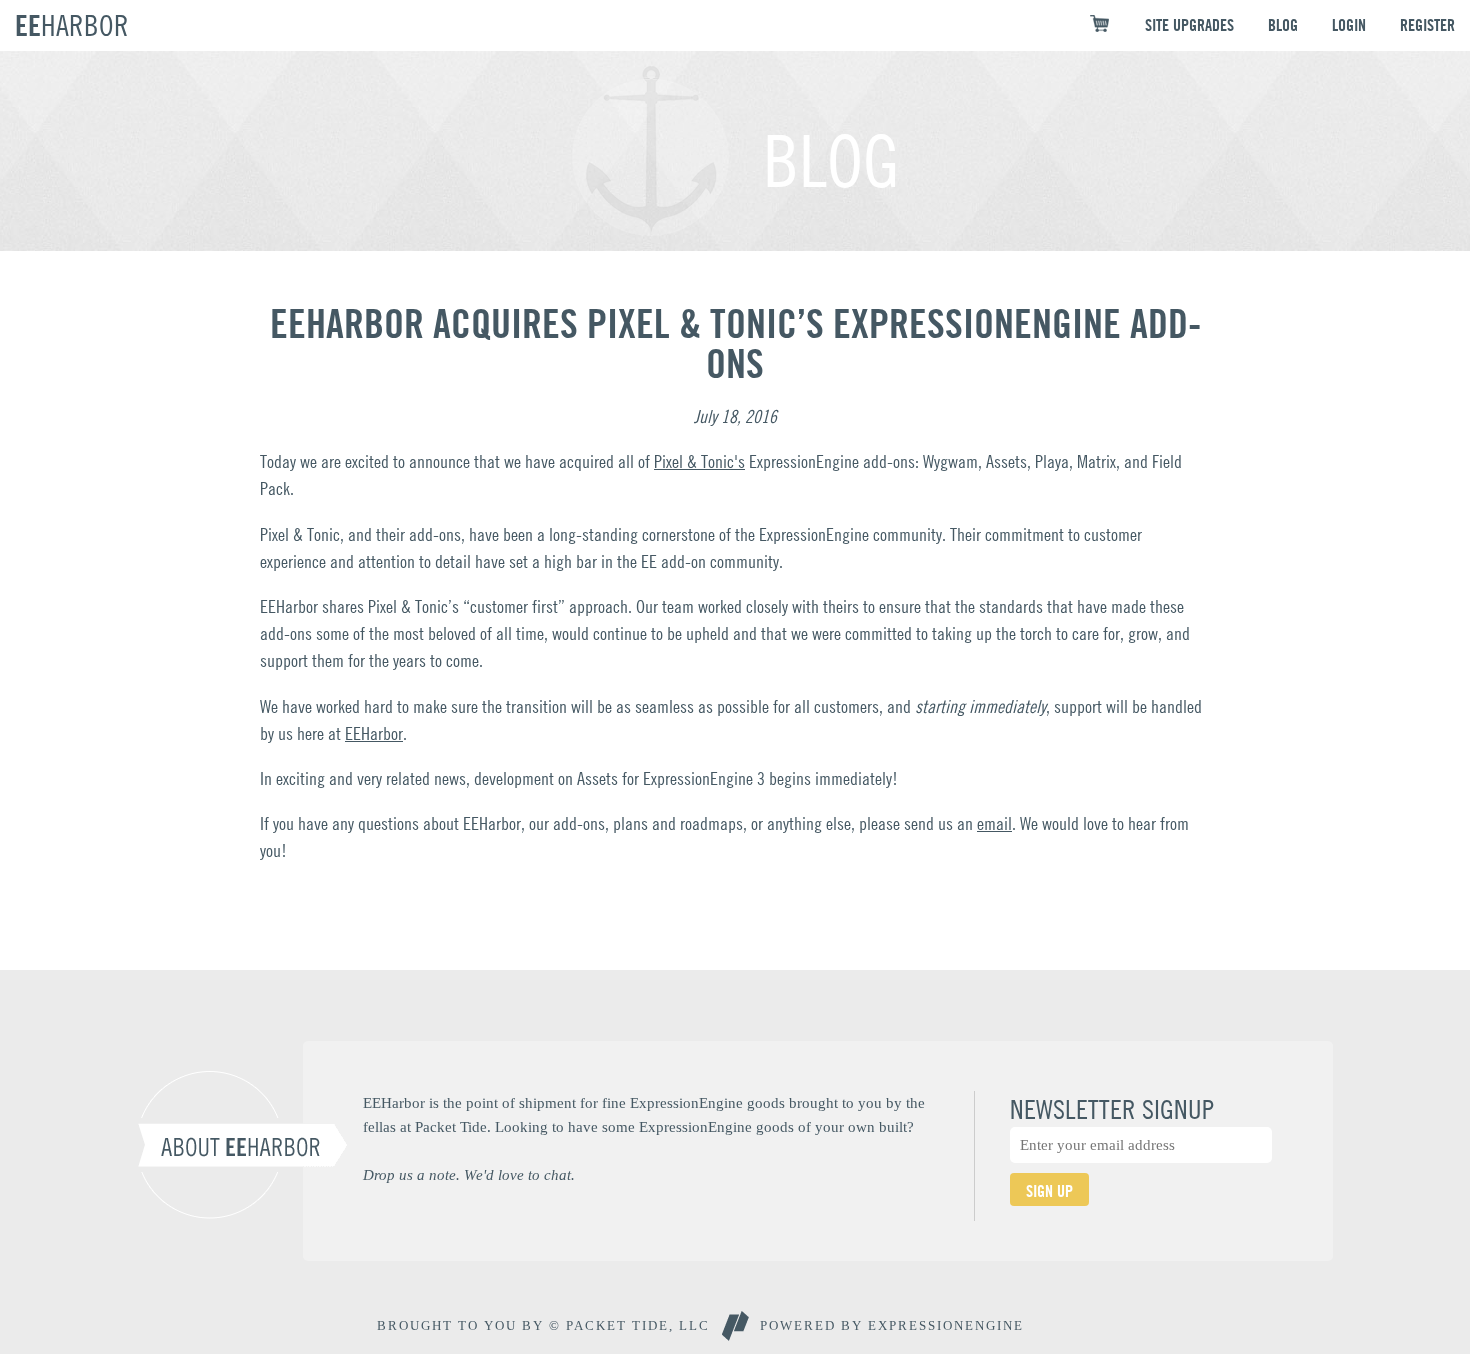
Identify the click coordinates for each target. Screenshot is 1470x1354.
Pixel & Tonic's (699, 461)
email (994, 823)
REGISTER (1427, 25)
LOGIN (1349, 25)
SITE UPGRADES (1189, 25)
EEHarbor (374, 733)
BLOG (1283, 25)
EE (72, 25)
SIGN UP (1049, 1191)
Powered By (892, 1325)
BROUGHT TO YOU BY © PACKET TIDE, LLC (543, 1325)
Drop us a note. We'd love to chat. (469, 1174)
